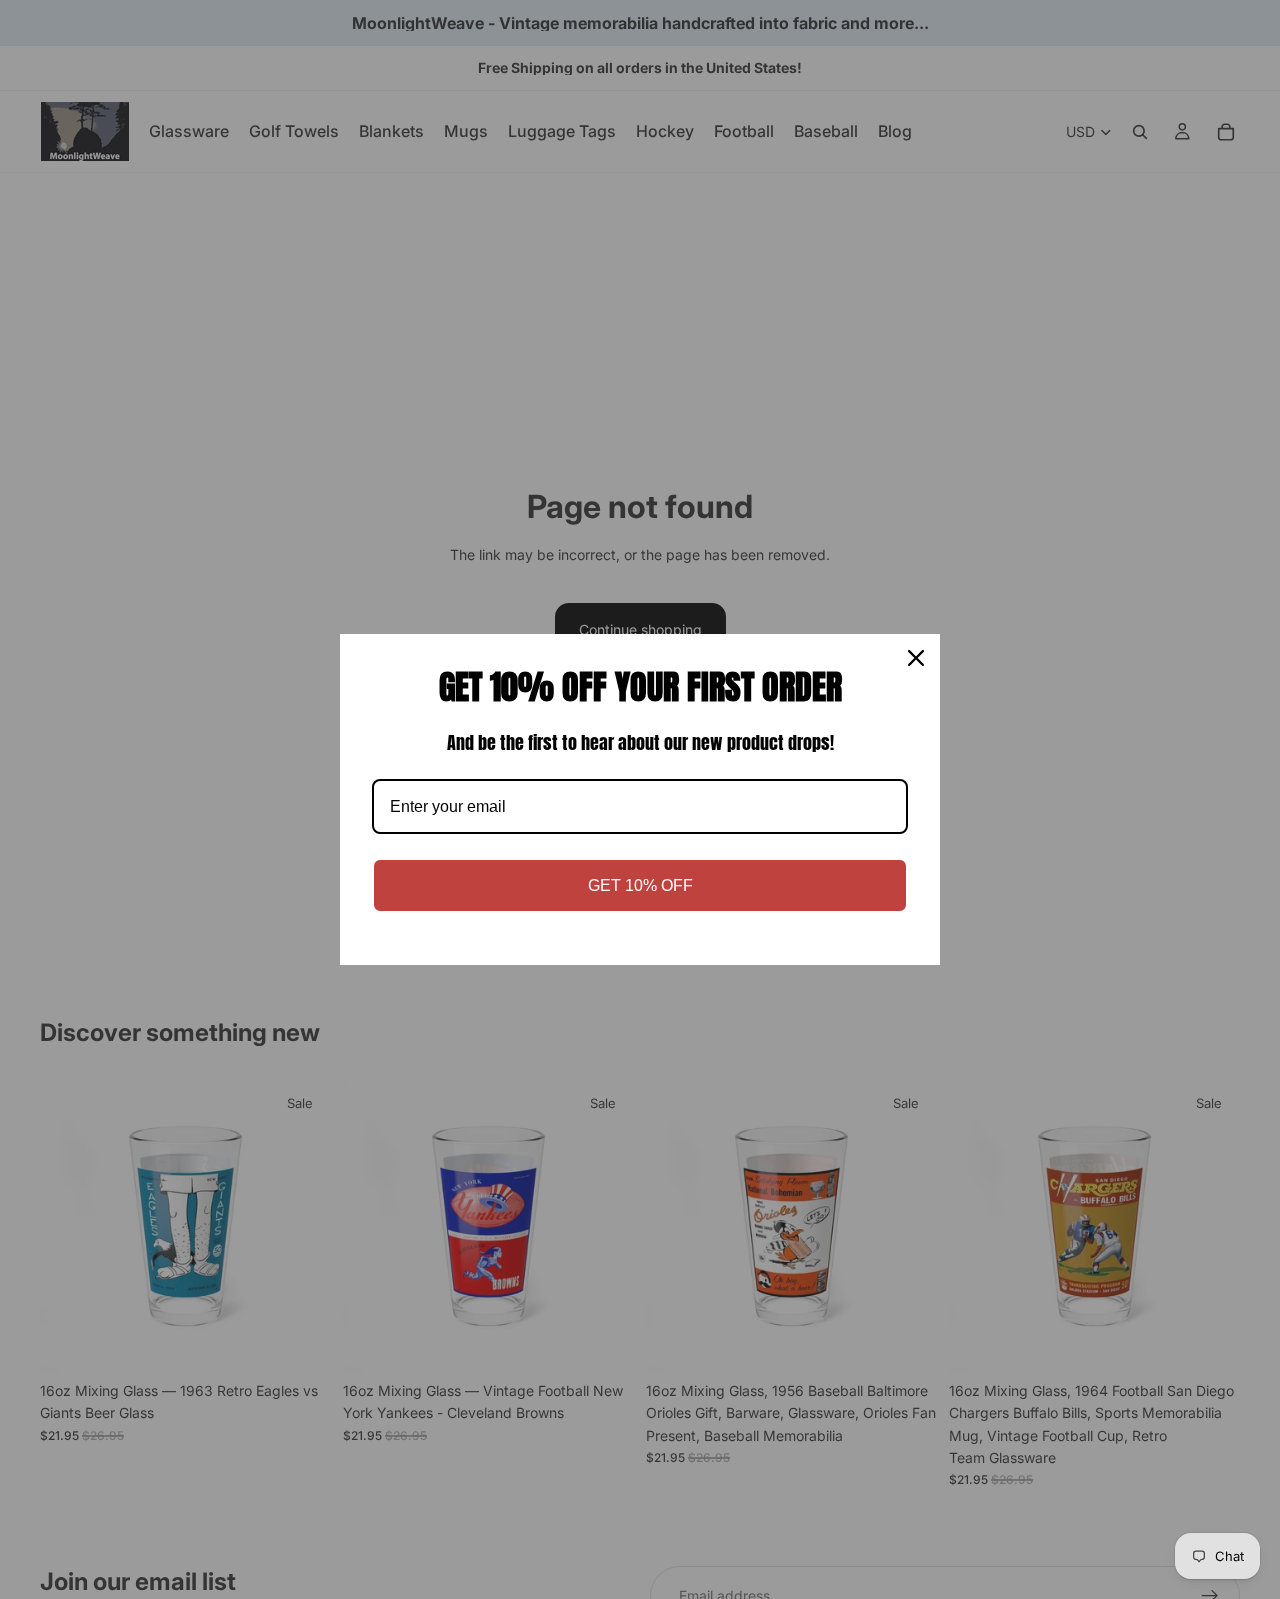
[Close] (916, 658)
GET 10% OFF (640, 885)
